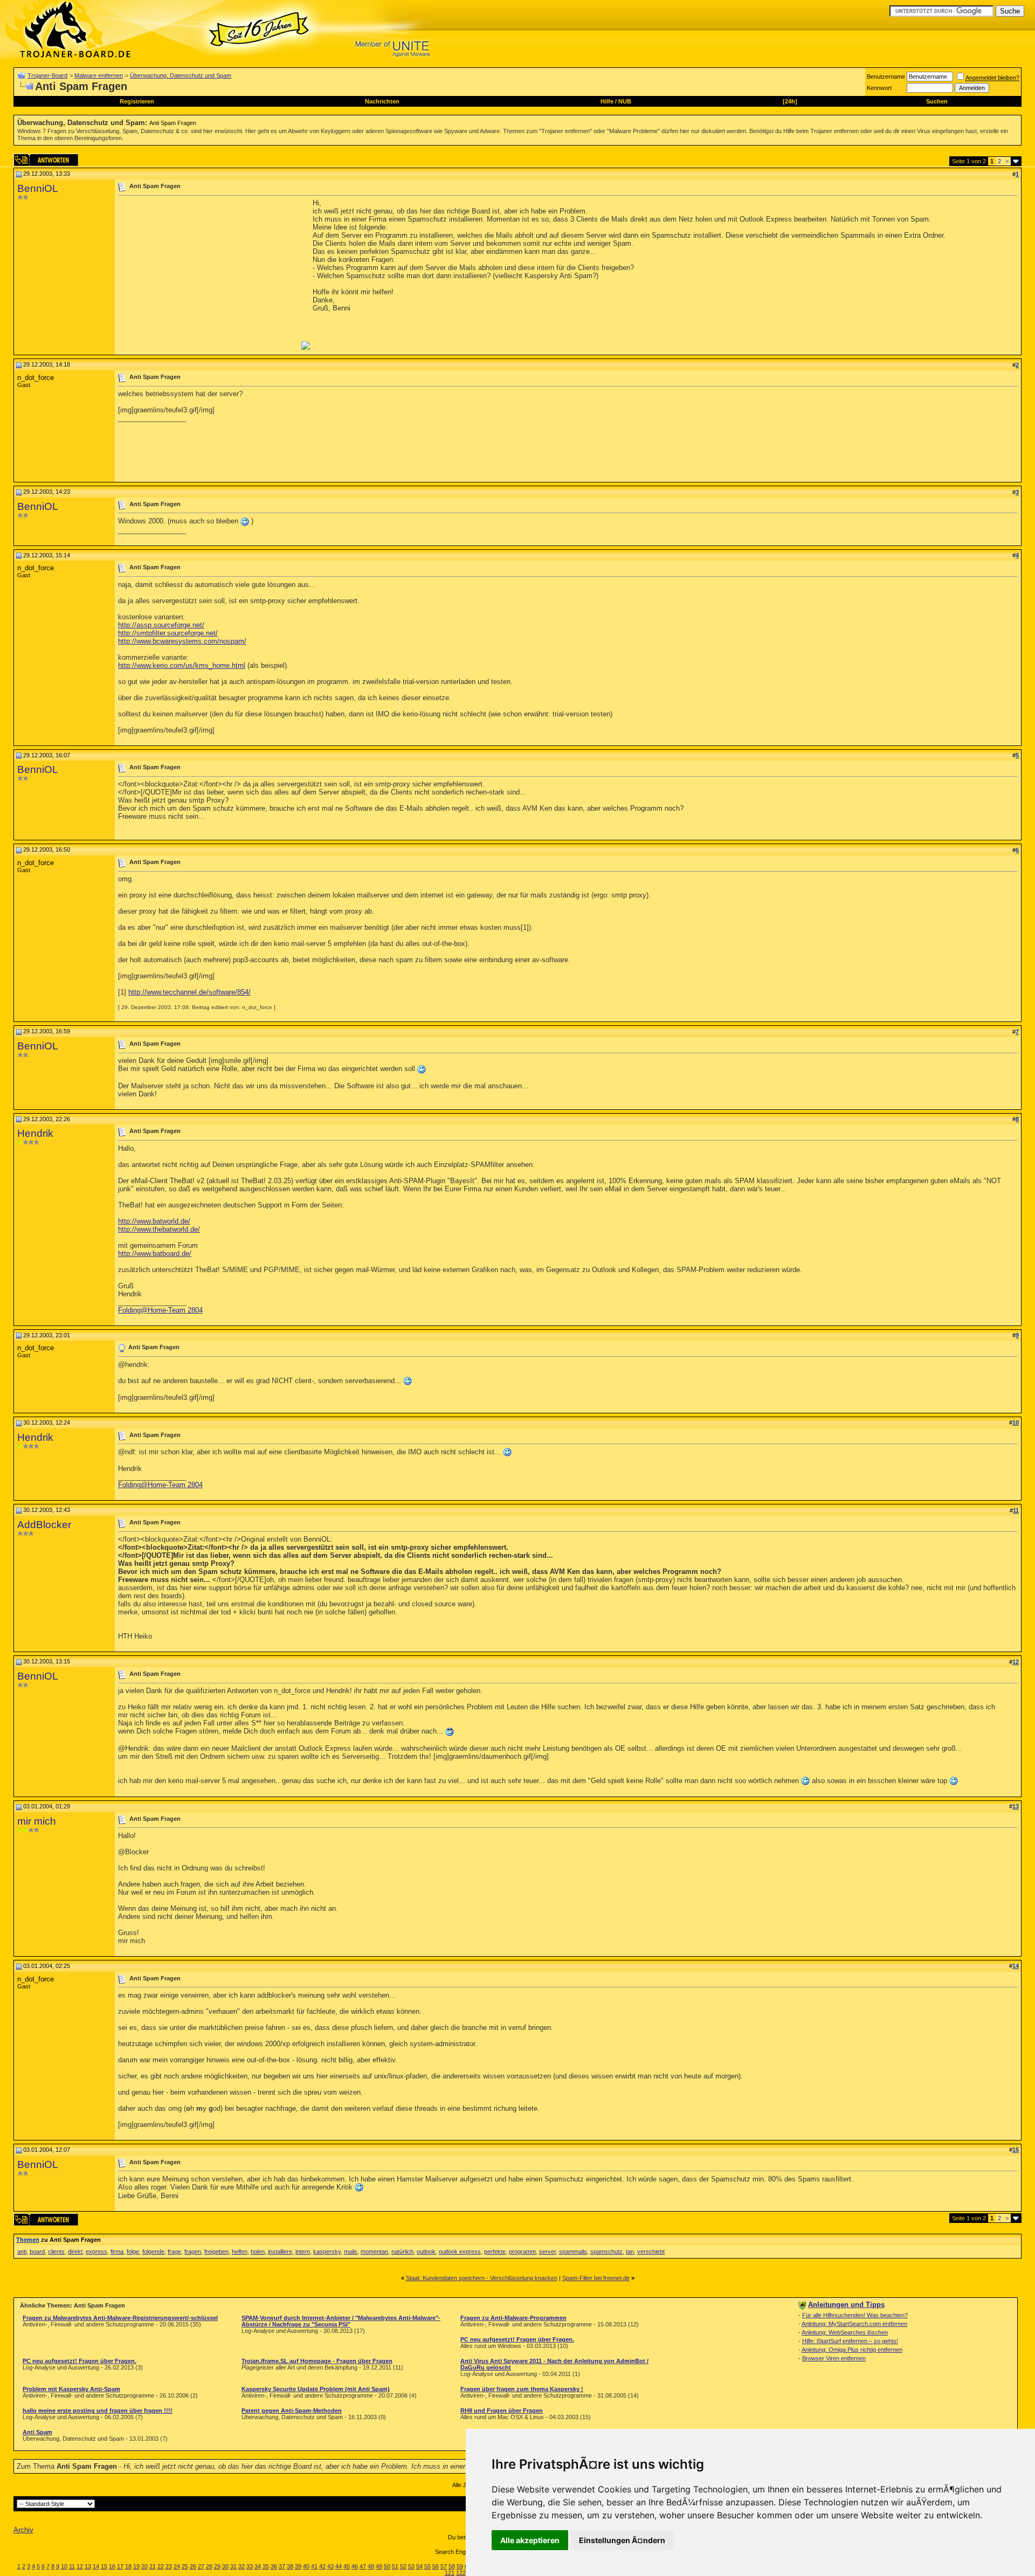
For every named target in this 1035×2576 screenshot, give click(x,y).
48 (371, 2566)
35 (266, 2566)
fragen (193, 2252)
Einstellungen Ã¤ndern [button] (622, 2540)
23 (169, 2566)
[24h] (790, 101)
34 (258, 2566)
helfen (240, 2252)
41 (314, 2566)
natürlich (402, 2252)
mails (351, 2252)
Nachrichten (382, 101)
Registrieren (137, 101)
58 (452, 2566)
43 (330, 2566)
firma (117, 2252)
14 (96, 2566)
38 (290, 2566)
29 (217, 2566)
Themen (28, 2240)
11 (72, 2566)
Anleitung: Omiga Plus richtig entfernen (852, 2350)
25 (185, 2566)
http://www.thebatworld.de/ (159, 1229)
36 (274, 2566)
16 (112, 2566)
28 (209, 2566)
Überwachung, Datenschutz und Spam (181, 75)
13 (88, 2566)
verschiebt (651, 2252)
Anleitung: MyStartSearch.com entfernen (854, 2324)
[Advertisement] (209, 274)
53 (411, 2566)
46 (355, 2566)
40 (306, 2566)
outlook (426, 2252)
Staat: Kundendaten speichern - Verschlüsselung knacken (482, 2278)
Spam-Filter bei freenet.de (596, 2278)
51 (395, 2566)
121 (450, 2573)
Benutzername (886, 77)
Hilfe (607, 101)
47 (363, 2566)
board (37, 2252)
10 (64, 2566)
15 (104, 2566)
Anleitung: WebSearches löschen (845, 2332)
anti (22, 2252)
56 (436, 2566)
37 (282, 2566)
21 (153, 2566)
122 (461, 2573)
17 (120, 2566)
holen (258, 2252)
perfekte (495, 2252)
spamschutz (606, 2252)
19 (136, 2566)
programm (522, 2252)
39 (298, 2566)
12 (80, 2566)
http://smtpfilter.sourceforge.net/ (168, 633)
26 (193, 2566)
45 (347, 2566)
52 (403, 2566)
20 (144, 2566)
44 (339, 2566)
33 (250, 2566)
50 (387, 2566)
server (547, 2252)
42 (322, 2566)
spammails (573, 2252)
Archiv (23, 2530)
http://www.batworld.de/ (154, 1221)
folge (133, 2252)
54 (419, 2566)
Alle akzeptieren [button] (530, 2540)
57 (444, 2566)
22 (161, 2566)
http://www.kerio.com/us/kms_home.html (182, 665)
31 (233, 2566)
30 (225, 2566)
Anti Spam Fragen (173, 123)
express (96, 2252)
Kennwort (879, 88)
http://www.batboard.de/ (155, 1254)
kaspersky (327, 2252)
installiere (280, 2252)
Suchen (937, 101)
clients (56, 2252)
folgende (153, 2252)
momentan (374, 2252)
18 (128, 2566)
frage (174, 2252)
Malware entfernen (99, 75)
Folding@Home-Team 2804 (160, 1310)
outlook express (460, 2252)
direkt (75, 2252)
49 (379, 2566)
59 (460, 2566)
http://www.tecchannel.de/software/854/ (189, 992)
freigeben (216, 2252)
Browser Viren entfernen (834, 2358)
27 (201, 2566)
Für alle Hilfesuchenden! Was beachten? (855, 2315)
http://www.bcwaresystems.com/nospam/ (182, 641)
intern (303, 2252)
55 (427, 2566)
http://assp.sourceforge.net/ (161, 625)
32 (241, 2566)
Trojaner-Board (47, 75)
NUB (625, 101)
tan (630, 2252)
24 (177, 2566)
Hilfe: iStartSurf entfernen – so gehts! (850, 2341)
